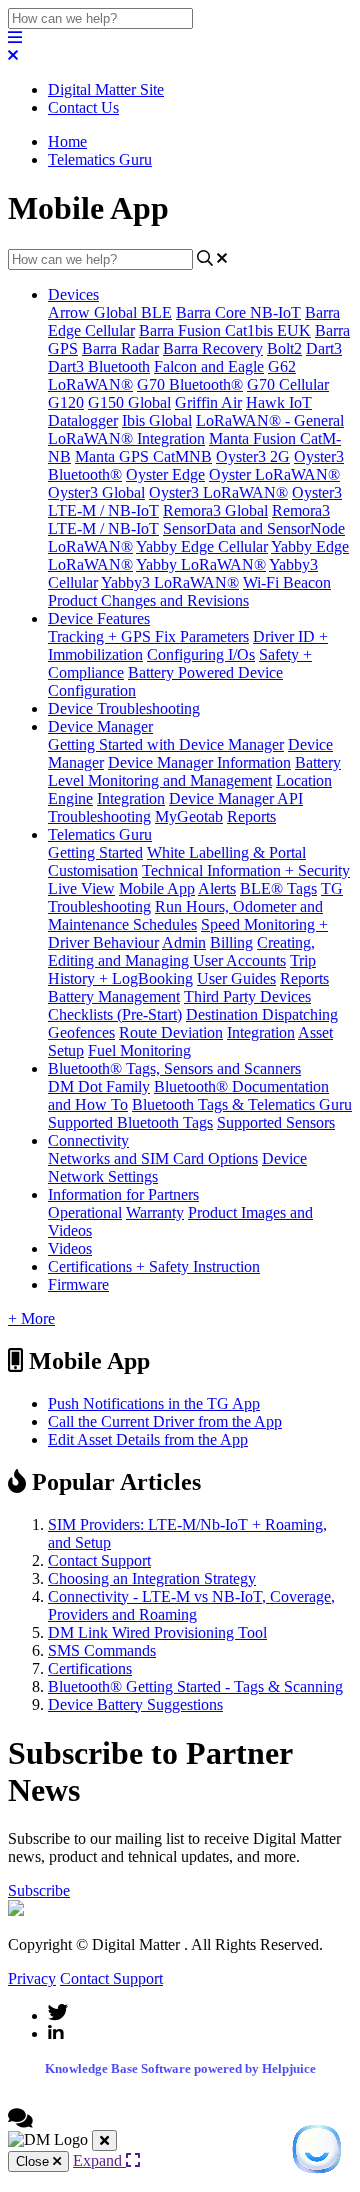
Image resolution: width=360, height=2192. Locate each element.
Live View (81, 888)
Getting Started (95, 852)
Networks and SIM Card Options (153, 1158)
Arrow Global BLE (110, 312)
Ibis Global (157, 420)
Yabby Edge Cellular (202, 546)
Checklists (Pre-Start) (115, 1014)
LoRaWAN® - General (270, 420)
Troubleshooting (99, 816)
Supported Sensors (276, 1122)
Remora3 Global (215, 510)
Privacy (32, 1978)
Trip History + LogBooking (182, 969)
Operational (85, 1212)
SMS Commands (102, 1650)
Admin (184, 942)
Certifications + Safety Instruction (154, 1266)
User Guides (236, 978)
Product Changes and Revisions (148, 600)
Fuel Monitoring (139, 1050)
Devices (73, 294)
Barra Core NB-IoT (238, 312)
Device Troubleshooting (124, 708)
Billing (231, 942)
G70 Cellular (288, 384)
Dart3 (324, 348)
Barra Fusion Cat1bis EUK (225, 330)
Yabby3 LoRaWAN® (170, 582)
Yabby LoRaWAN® (201, 564)
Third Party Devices (247, 996)
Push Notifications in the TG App (154, 1403)
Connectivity (88, 1140)
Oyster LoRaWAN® (274, 474)
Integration (131, 798)
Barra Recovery (213, 348)
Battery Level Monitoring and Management (194, 771)
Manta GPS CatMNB (143, 456)
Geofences (81, 1032)
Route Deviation (171, 1032)
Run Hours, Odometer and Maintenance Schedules (185, 915)
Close (34, 2161)
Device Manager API (236, 798)
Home (67, 141)
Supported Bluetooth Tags (130, 1122)
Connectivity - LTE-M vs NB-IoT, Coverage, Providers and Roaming (191, 1605)
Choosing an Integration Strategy (152, 1578)
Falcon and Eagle (209, 366)
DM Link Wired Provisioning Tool (157, 1632)
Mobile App (157, 888)
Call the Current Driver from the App (165, 1421)
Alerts (217, 888)
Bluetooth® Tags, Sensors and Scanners (174, 1068)
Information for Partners (123, 1194)
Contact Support (99, 1560)
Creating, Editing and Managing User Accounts (181, 951)
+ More (31, 1318)
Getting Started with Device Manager (166, 744)
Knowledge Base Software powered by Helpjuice (180, 2068)
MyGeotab (189, 816)
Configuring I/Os (201, 654)
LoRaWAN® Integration (126, 438)
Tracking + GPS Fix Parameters (148, 636)
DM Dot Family (99, 1086)
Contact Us (83, 107)
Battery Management (114, 996)
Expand (99, 2160)
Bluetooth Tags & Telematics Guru (242, 1104)
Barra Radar (120, 348)
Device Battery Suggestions (135, 1704)
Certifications (90, 1668)
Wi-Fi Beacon (287, 582)
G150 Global (129, 402)
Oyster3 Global (96, 492)
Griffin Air (208, 402)
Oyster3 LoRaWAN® (218, 492)
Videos (70, 1248)
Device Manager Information (199, 762)
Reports (251, 816)
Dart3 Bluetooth (99, 366)
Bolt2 (284, 348)
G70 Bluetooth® (190, 384)
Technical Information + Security (246, 870)
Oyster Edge (165, 474)
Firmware (78, 1284)
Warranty (155, 1212)
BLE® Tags (278, 888)
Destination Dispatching (262, 1014)
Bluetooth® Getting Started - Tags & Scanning (195, 1686)
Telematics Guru (100, 159)
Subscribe (39, 1890)
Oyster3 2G (253, 456)
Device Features (99, 618)
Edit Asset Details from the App (148, 1439)
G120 (66, 402)
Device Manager (100, 726)
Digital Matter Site (106, 89)
